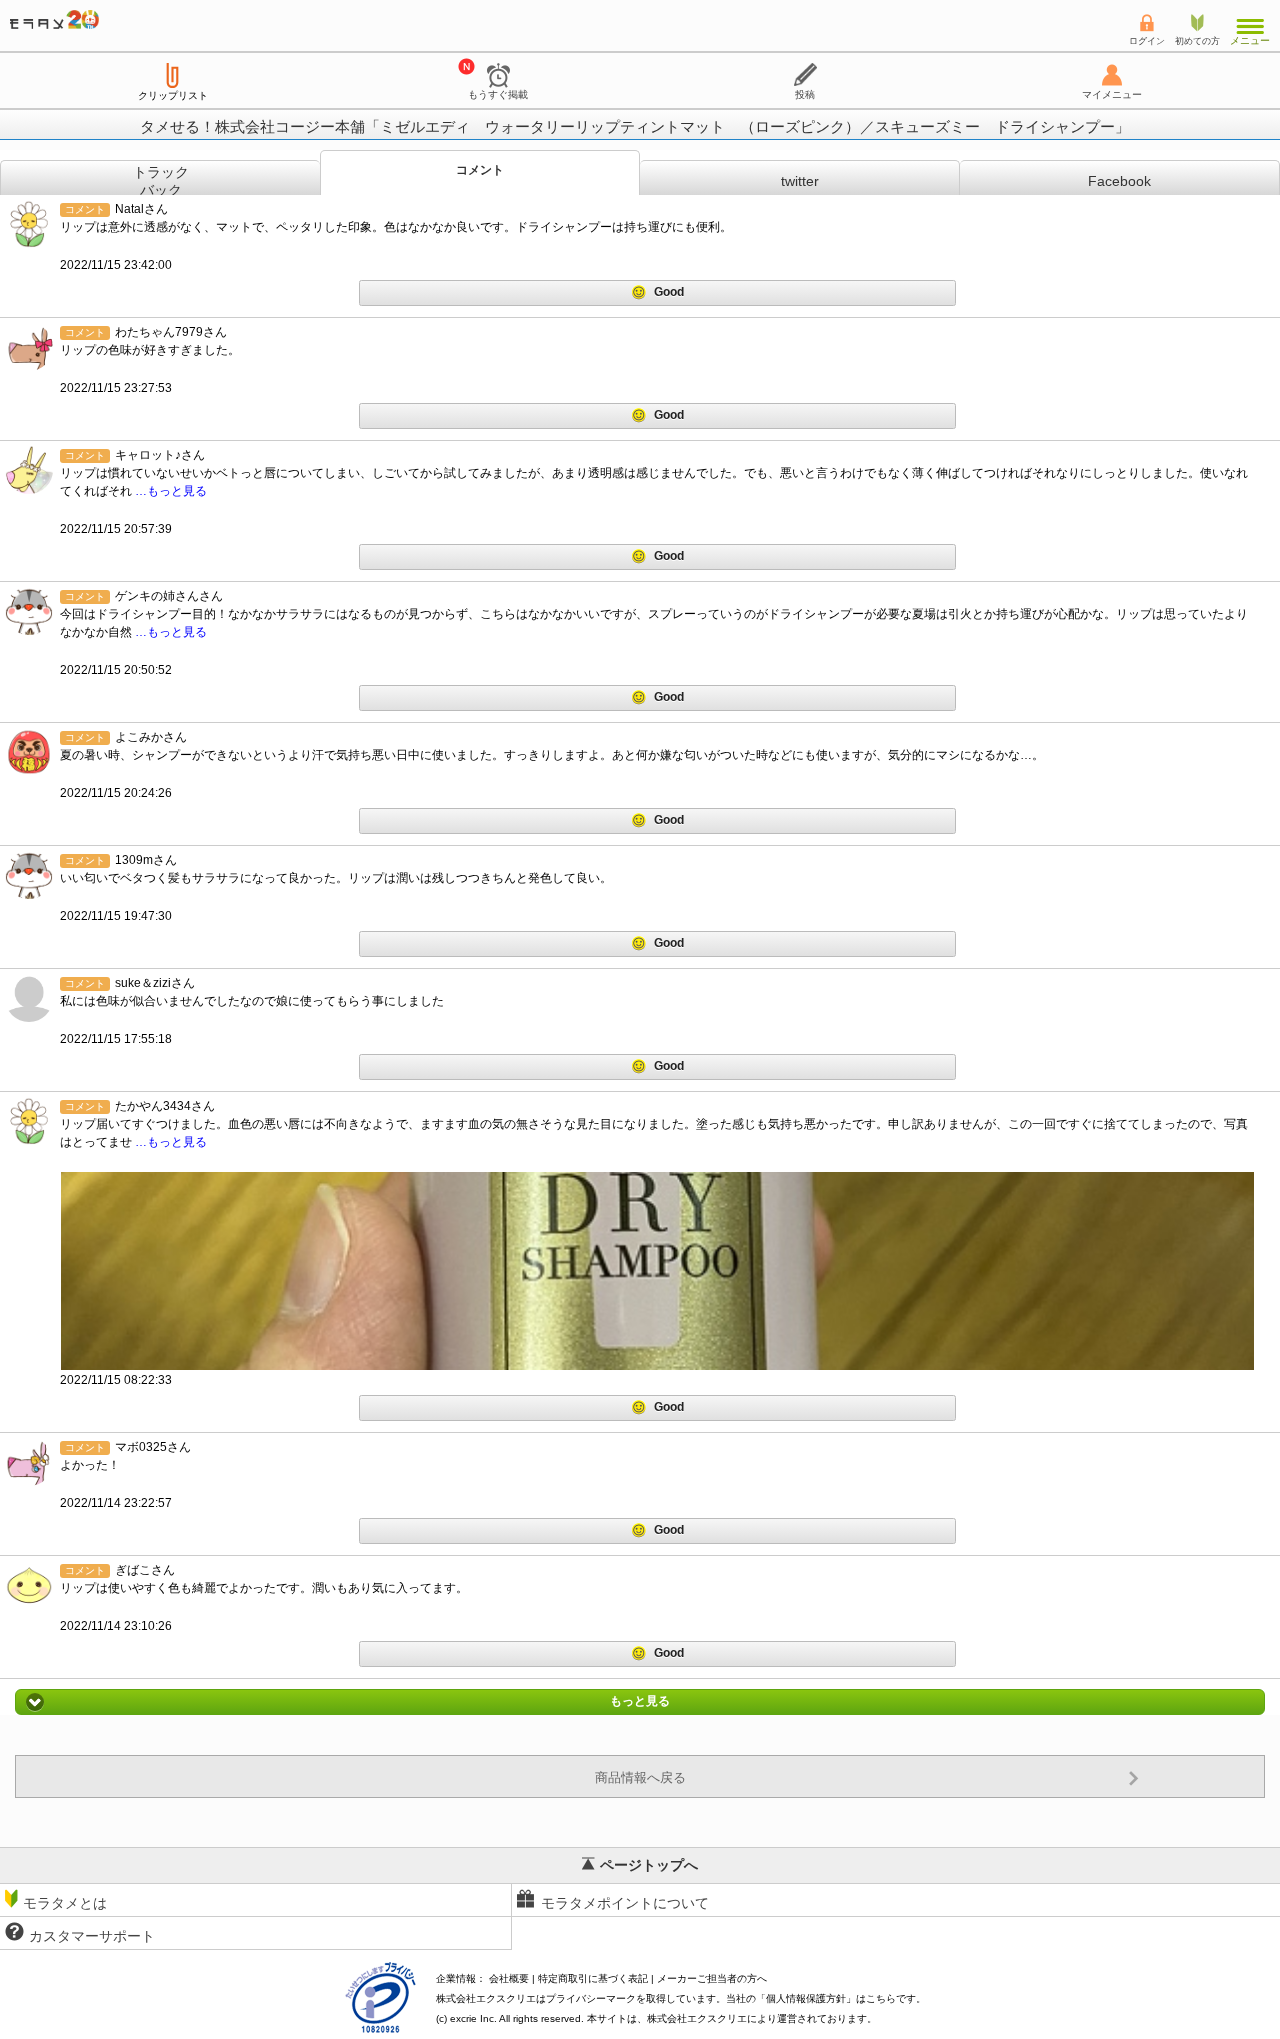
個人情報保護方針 (806, 1998)
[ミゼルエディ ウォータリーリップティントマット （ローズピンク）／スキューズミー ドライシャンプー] (657, 1271)
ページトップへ (649, 1865)
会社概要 (509, 1978)
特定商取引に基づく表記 (593, 1978)
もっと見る (640, 1702)
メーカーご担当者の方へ (712, 1978)
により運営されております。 (762, 2018)
